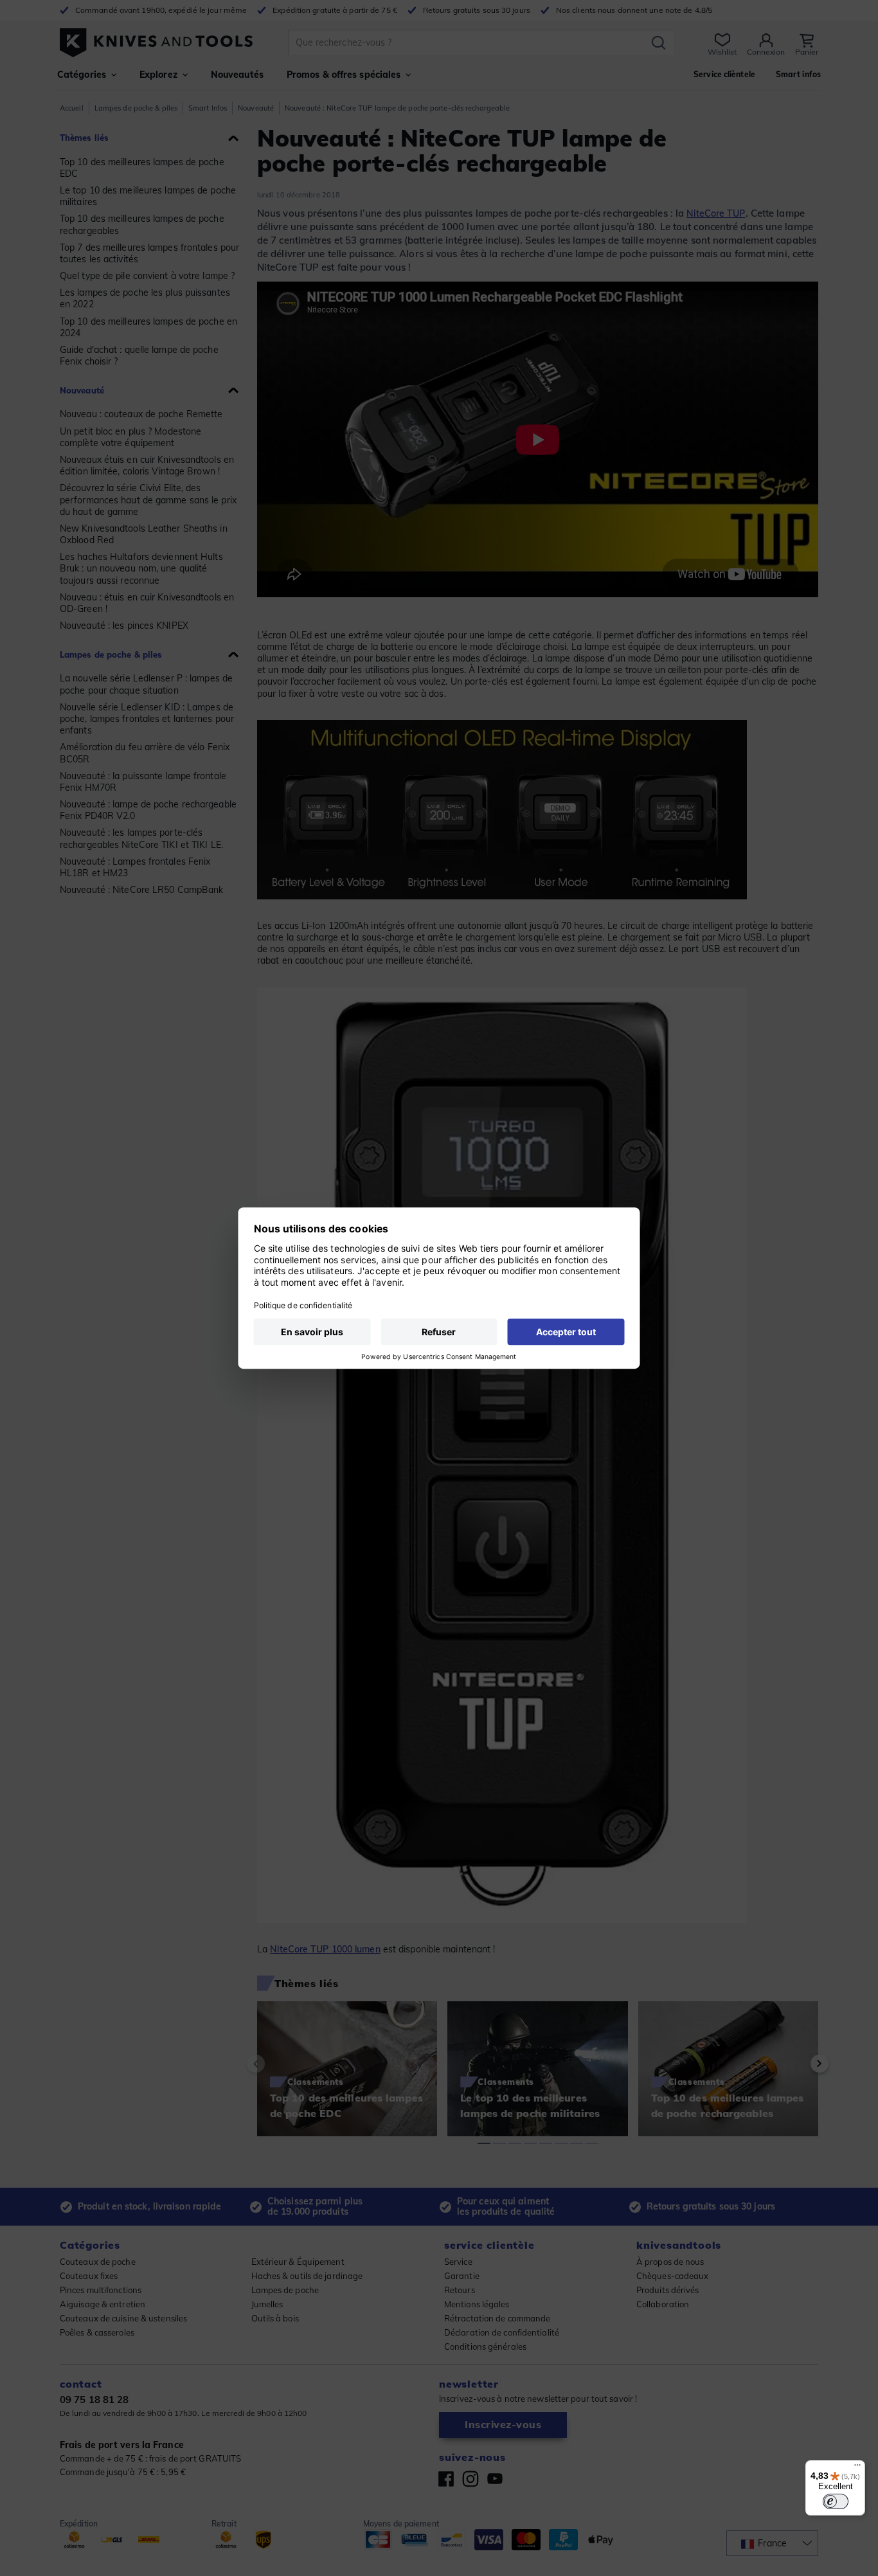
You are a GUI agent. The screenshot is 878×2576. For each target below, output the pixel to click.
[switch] (836, 2501)
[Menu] (857, 2468)
